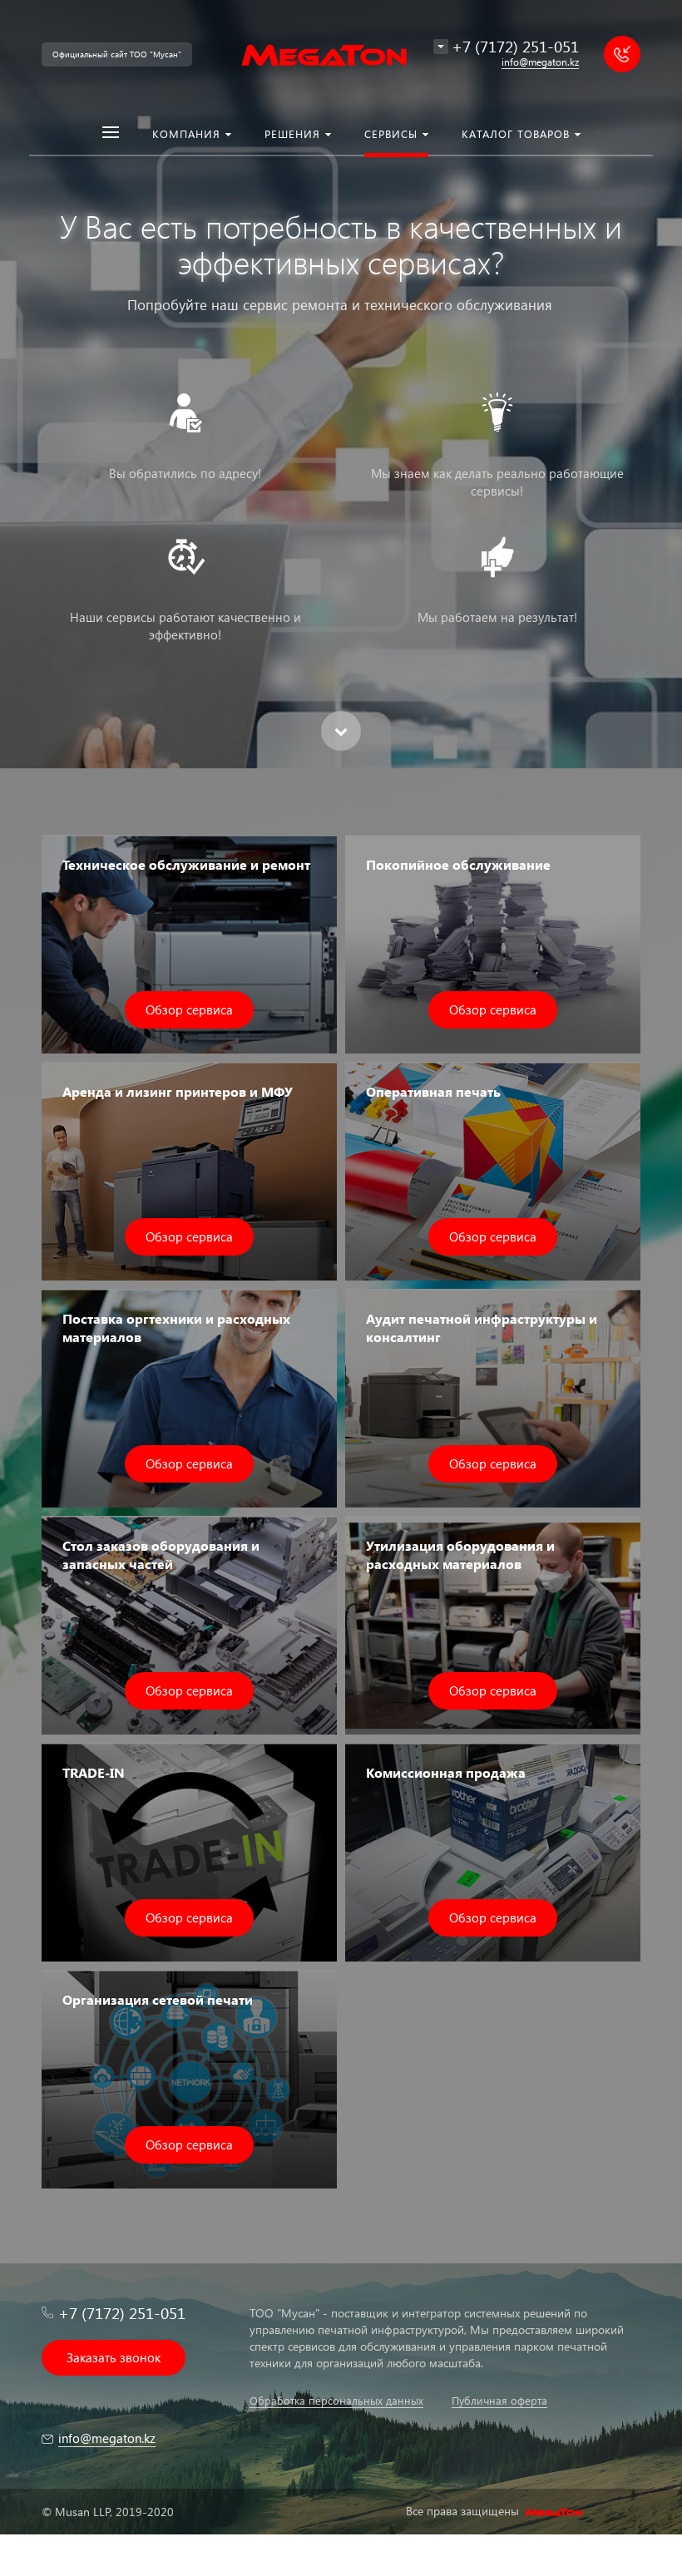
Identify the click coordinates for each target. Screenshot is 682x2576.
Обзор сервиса (189, 1009)
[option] (341, 384)
